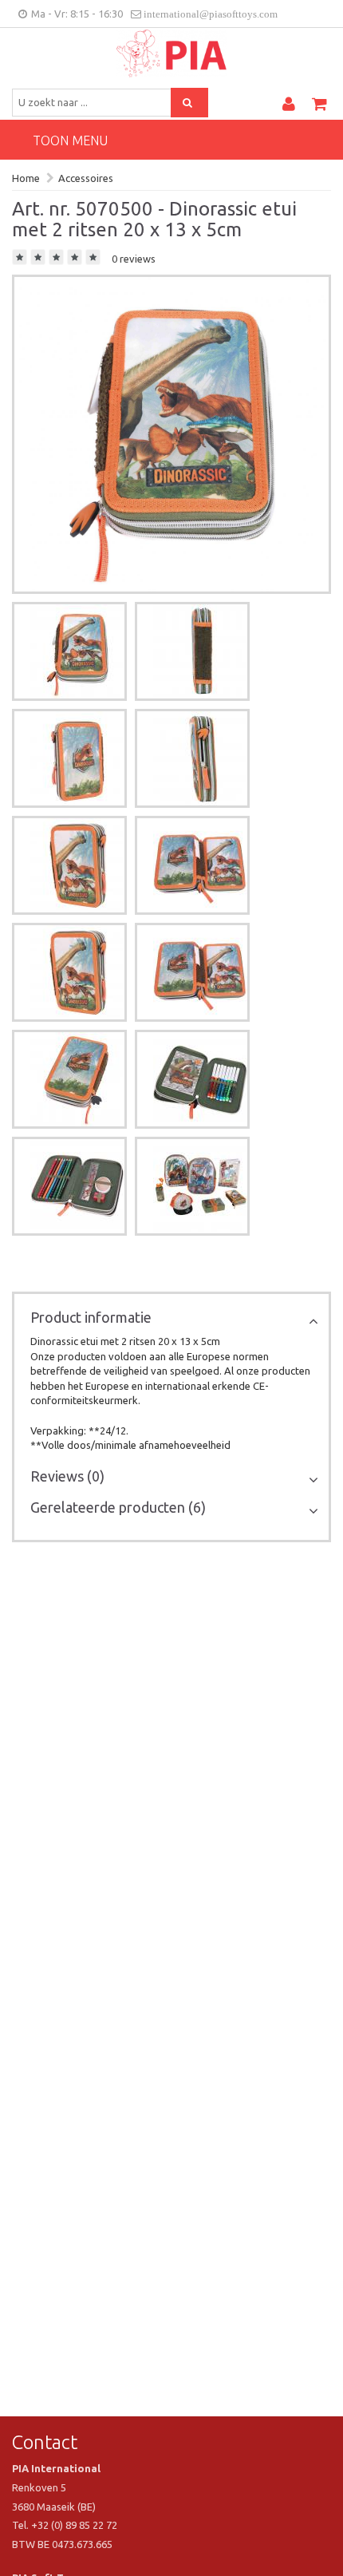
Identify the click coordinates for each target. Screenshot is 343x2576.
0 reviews (134, 259)
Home (26, 178)
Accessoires (86, 178)
